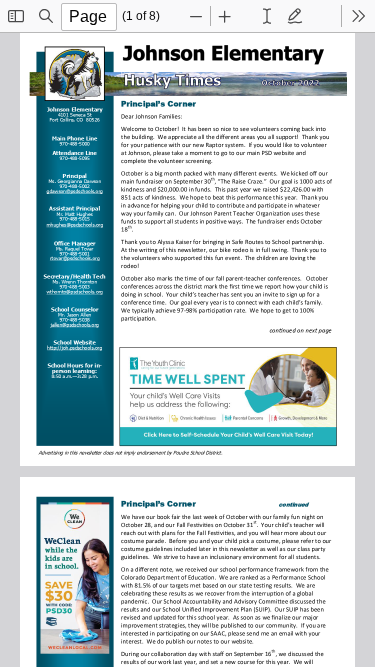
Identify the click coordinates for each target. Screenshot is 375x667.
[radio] (267, 16)
